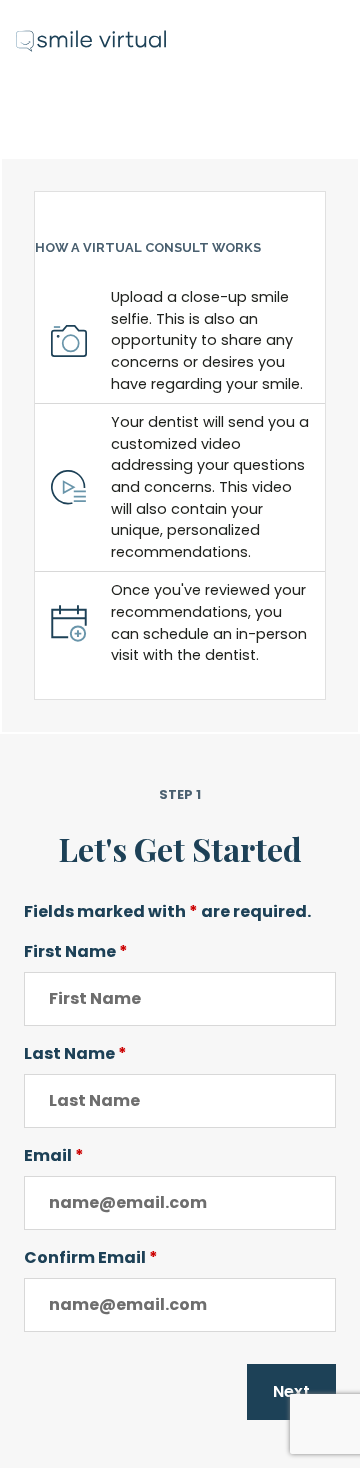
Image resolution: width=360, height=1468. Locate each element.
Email (54, 1155)
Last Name (75, 1053)
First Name (76, 951)
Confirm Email (91, 1257)
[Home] (91, 32)
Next (291, 1391)
